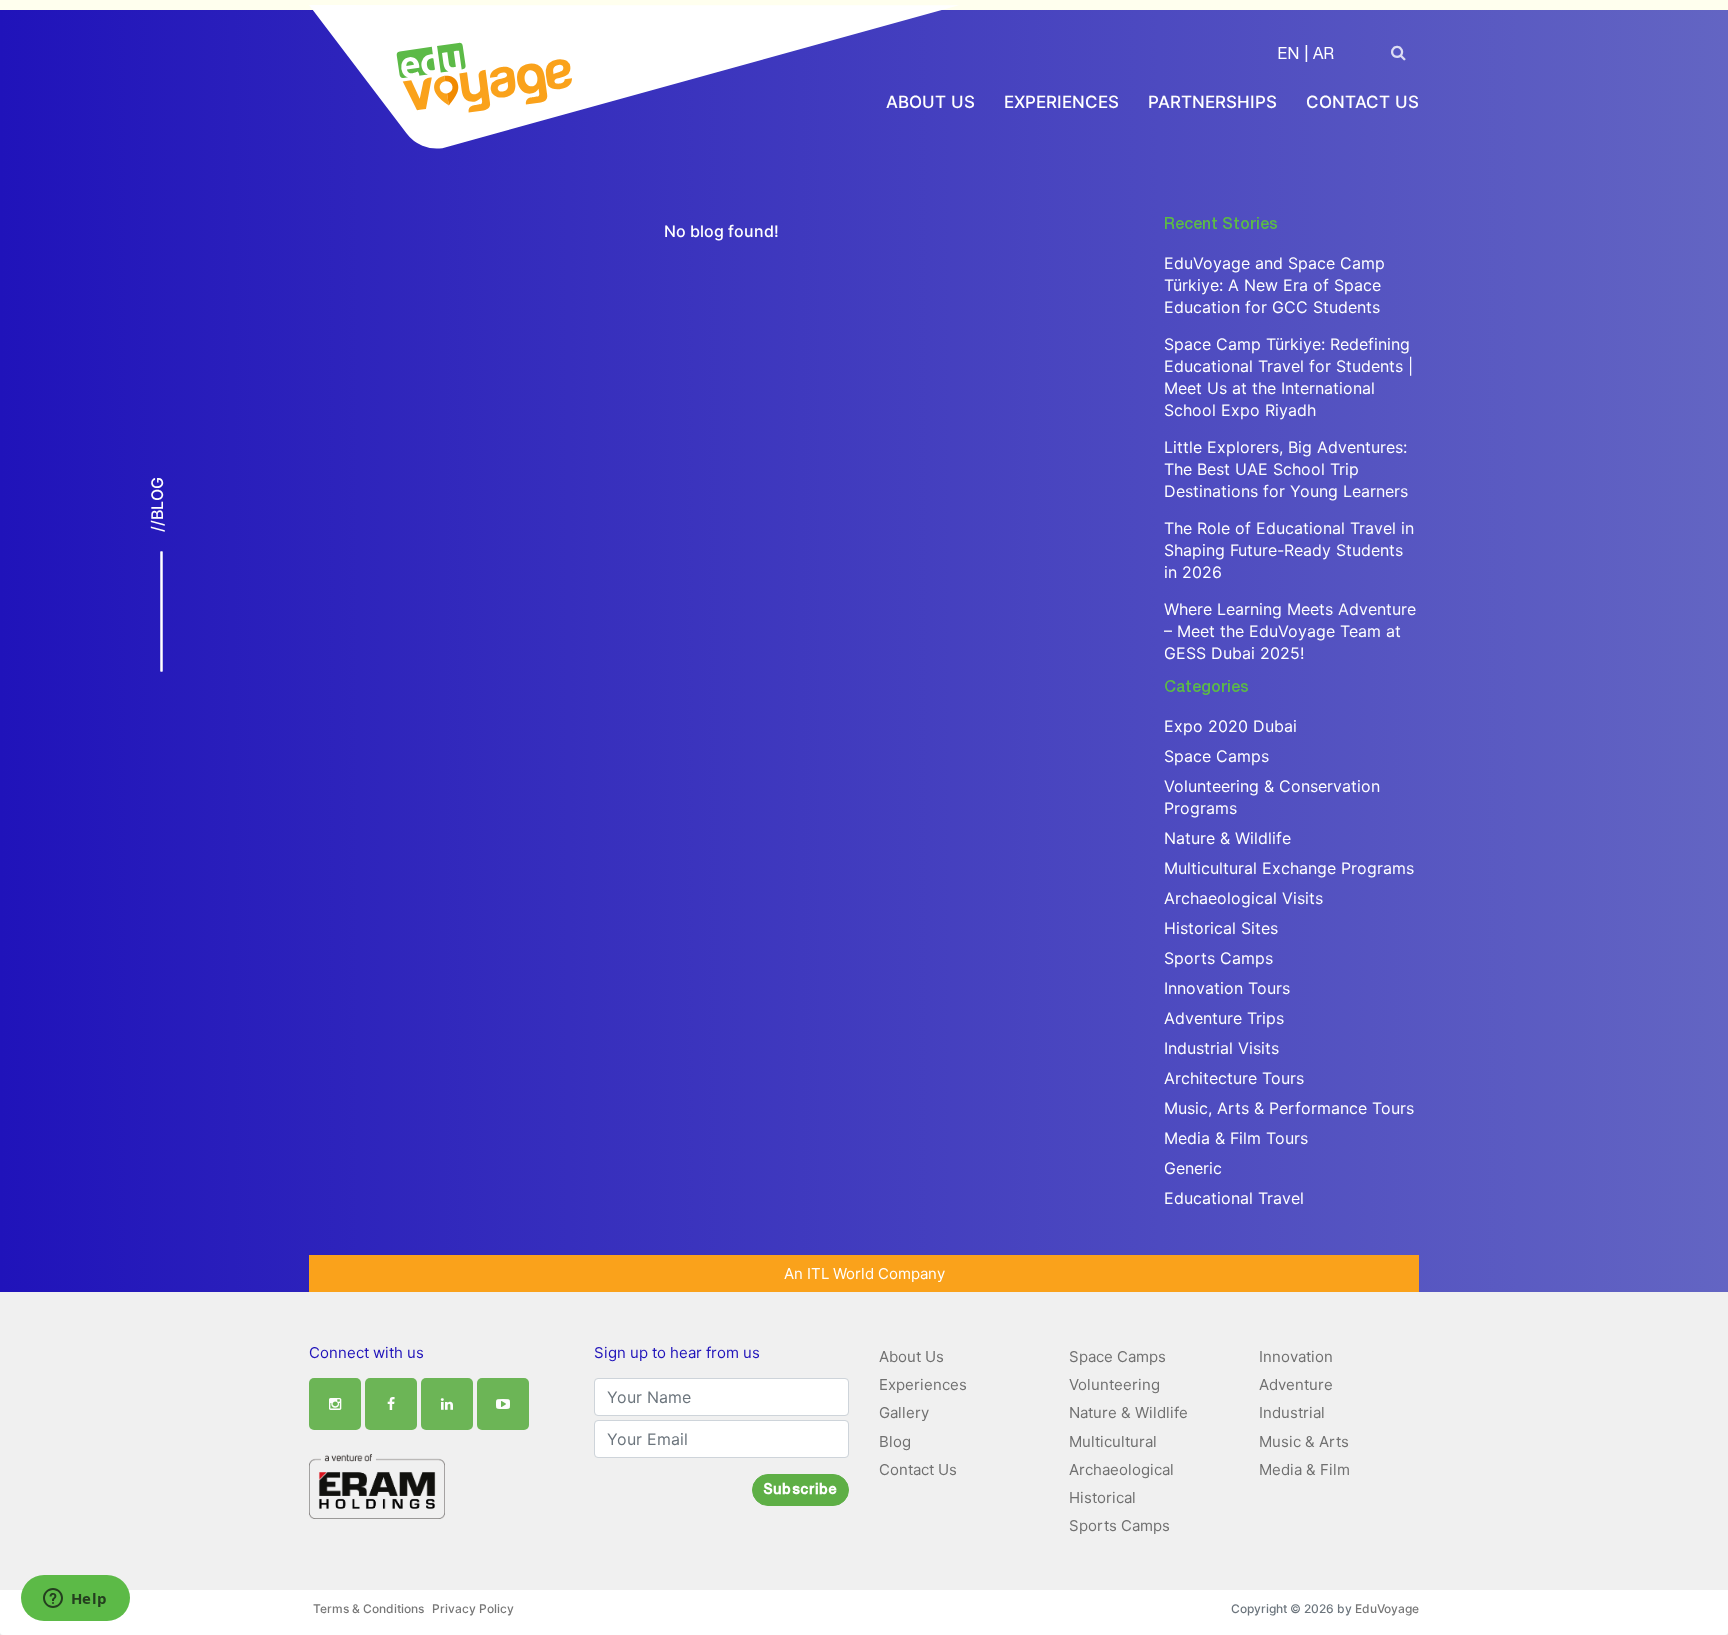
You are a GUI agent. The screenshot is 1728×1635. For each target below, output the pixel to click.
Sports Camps (1218, 958)
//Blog (157, 504)
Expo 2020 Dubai (1230, 726)
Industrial (1292, 1412)
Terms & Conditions (368, 1608)
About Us (930, 102)
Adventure (1296, 1384)
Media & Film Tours (1236, 1138)
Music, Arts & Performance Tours (1289, 1108)
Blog (895, 1441)
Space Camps (1216, 756)
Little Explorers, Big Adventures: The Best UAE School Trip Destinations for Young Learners (1286, 469)
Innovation (1296, 1356)
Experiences (1061, 102)
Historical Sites (1221, 928)
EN (1288, 56)
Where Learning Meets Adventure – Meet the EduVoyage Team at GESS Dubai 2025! (1290, 631)
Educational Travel (1234, 1198)
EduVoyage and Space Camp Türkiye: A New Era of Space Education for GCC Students (1274, 285)
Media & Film (1304, 1469)
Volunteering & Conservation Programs (1272, 797)
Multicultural (1113, 1441)
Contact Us (1362, 102)
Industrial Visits (1221, 1048)
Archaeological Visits (1243, 898)
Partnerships (1212, 102)
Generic (1193, 1168)
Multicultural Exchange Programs (1289, 868)
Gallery (904, 1412)
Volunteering (1114, 1384)
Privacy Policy (473, 1608)
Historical (1102, 1497)
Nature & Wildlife (1227, 838)
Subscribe (800, 1491)
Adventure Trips (1224, 1018)
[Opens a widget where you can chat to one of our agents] (75, 1600)
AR (1323, 56)
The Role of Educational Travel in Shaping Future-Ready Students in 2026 (1289, 550)
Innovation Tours (1227, 988)
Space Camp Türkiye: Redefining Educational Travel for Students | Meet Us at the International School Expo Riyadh (1288, 377)
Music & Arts (1304, 1441)
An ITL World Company (864, 1273)
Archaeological (1121, 1469)
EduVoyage (1387, 1608)
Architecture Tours (1234, 1078)
